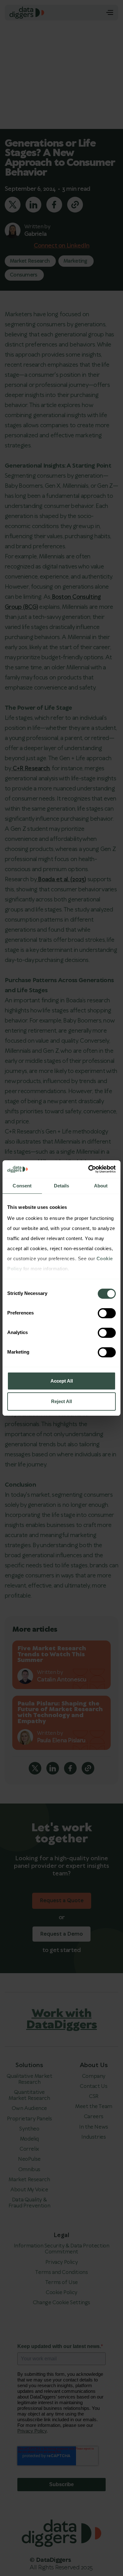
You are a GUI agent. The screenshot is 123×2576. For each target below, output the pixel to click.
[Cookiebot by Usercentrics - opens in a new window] (88, 1169)
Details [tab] (62, 1186)
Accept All (62, 1381)
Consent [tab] (22, 1186)
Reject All (61, 1401)
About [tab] (101, 1186)
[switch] (107, 1313)
